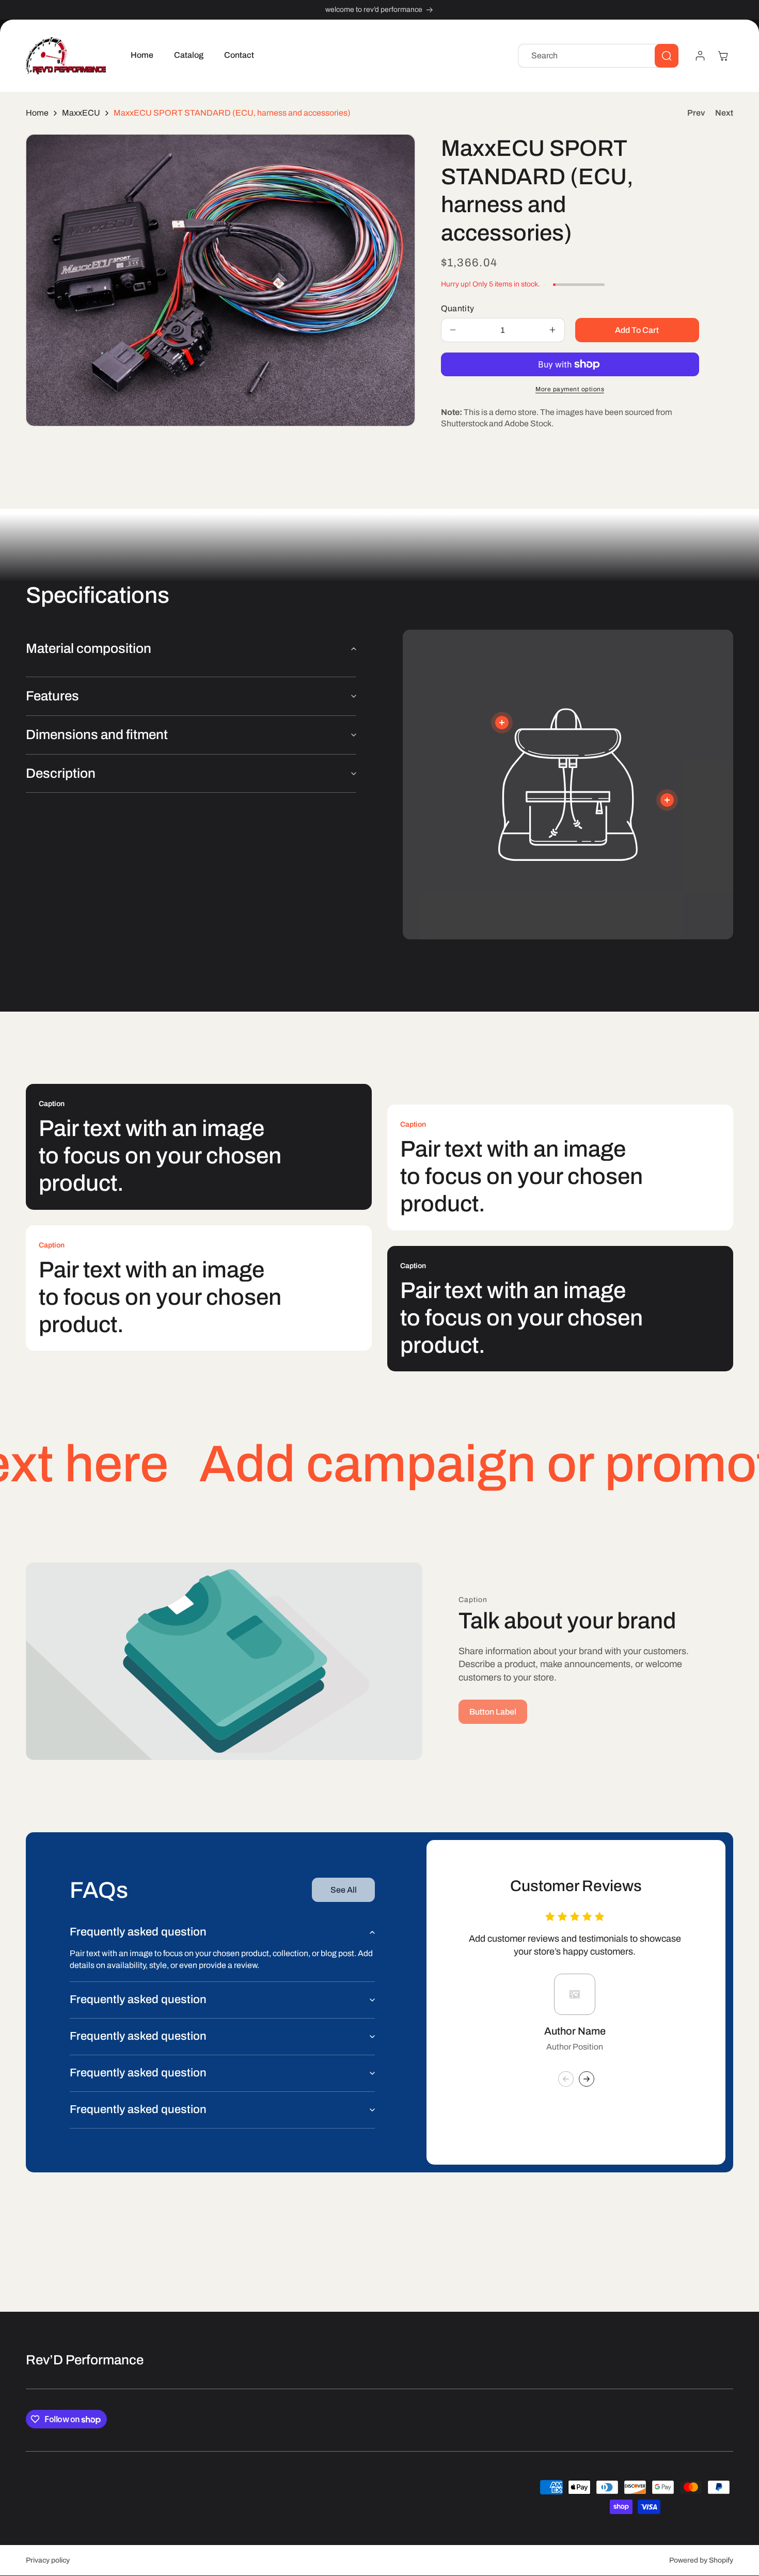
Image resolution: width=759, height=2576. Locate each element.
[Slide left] (566, 2079)
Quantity (458, 308)
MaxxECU (81, 113)
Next (724, 113)
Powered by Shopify (701, 2560)
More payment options (570, 389)
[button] (723, 56)
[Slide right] (587, 2079)
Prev (696, 113)
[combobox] (598, 56)
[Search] (667, 56)
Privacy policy (48, 2560)
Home (37, 113)
